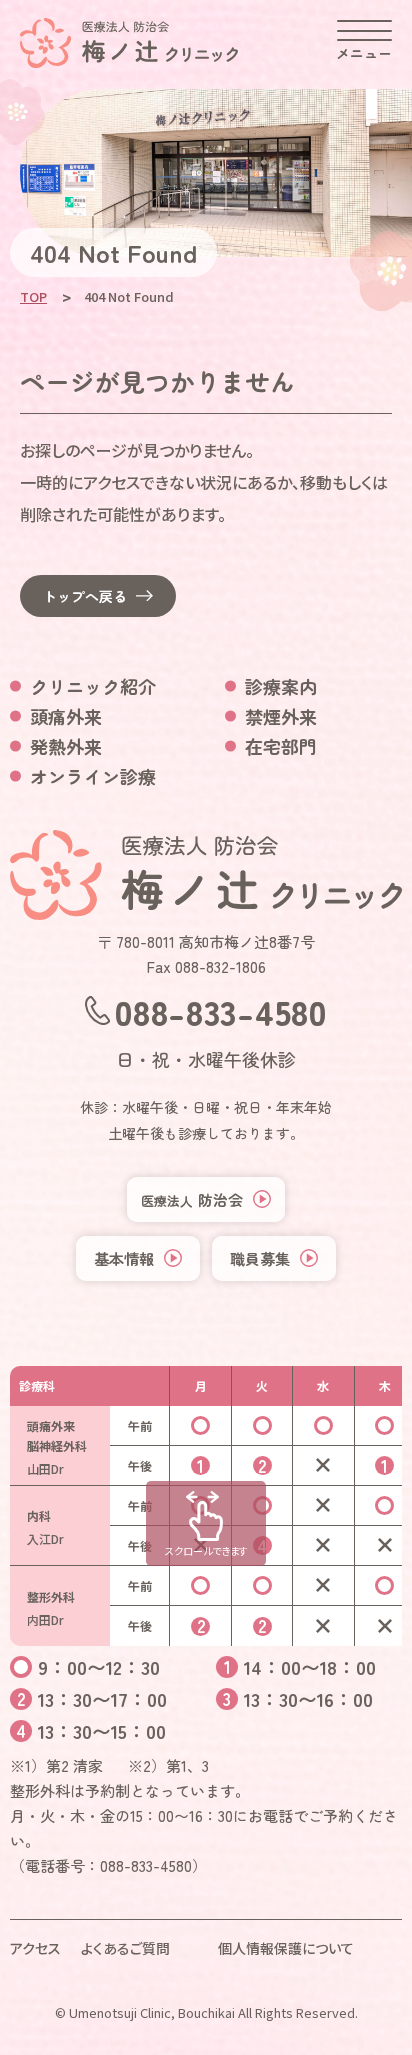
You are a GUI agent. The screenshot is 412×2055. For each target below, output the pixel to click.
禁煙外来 (281, 716)
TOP (33, 296)
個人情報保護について (286, 1948)
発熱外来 (66, 746)
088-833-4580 (220, 1010)
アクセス (35, 1948)
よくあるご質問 (125, 1948)
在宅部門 (281, 746)
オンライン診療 (93, 776)
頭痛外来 (66, 716)
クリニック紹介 (93, 686)
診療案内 (281, 686)
